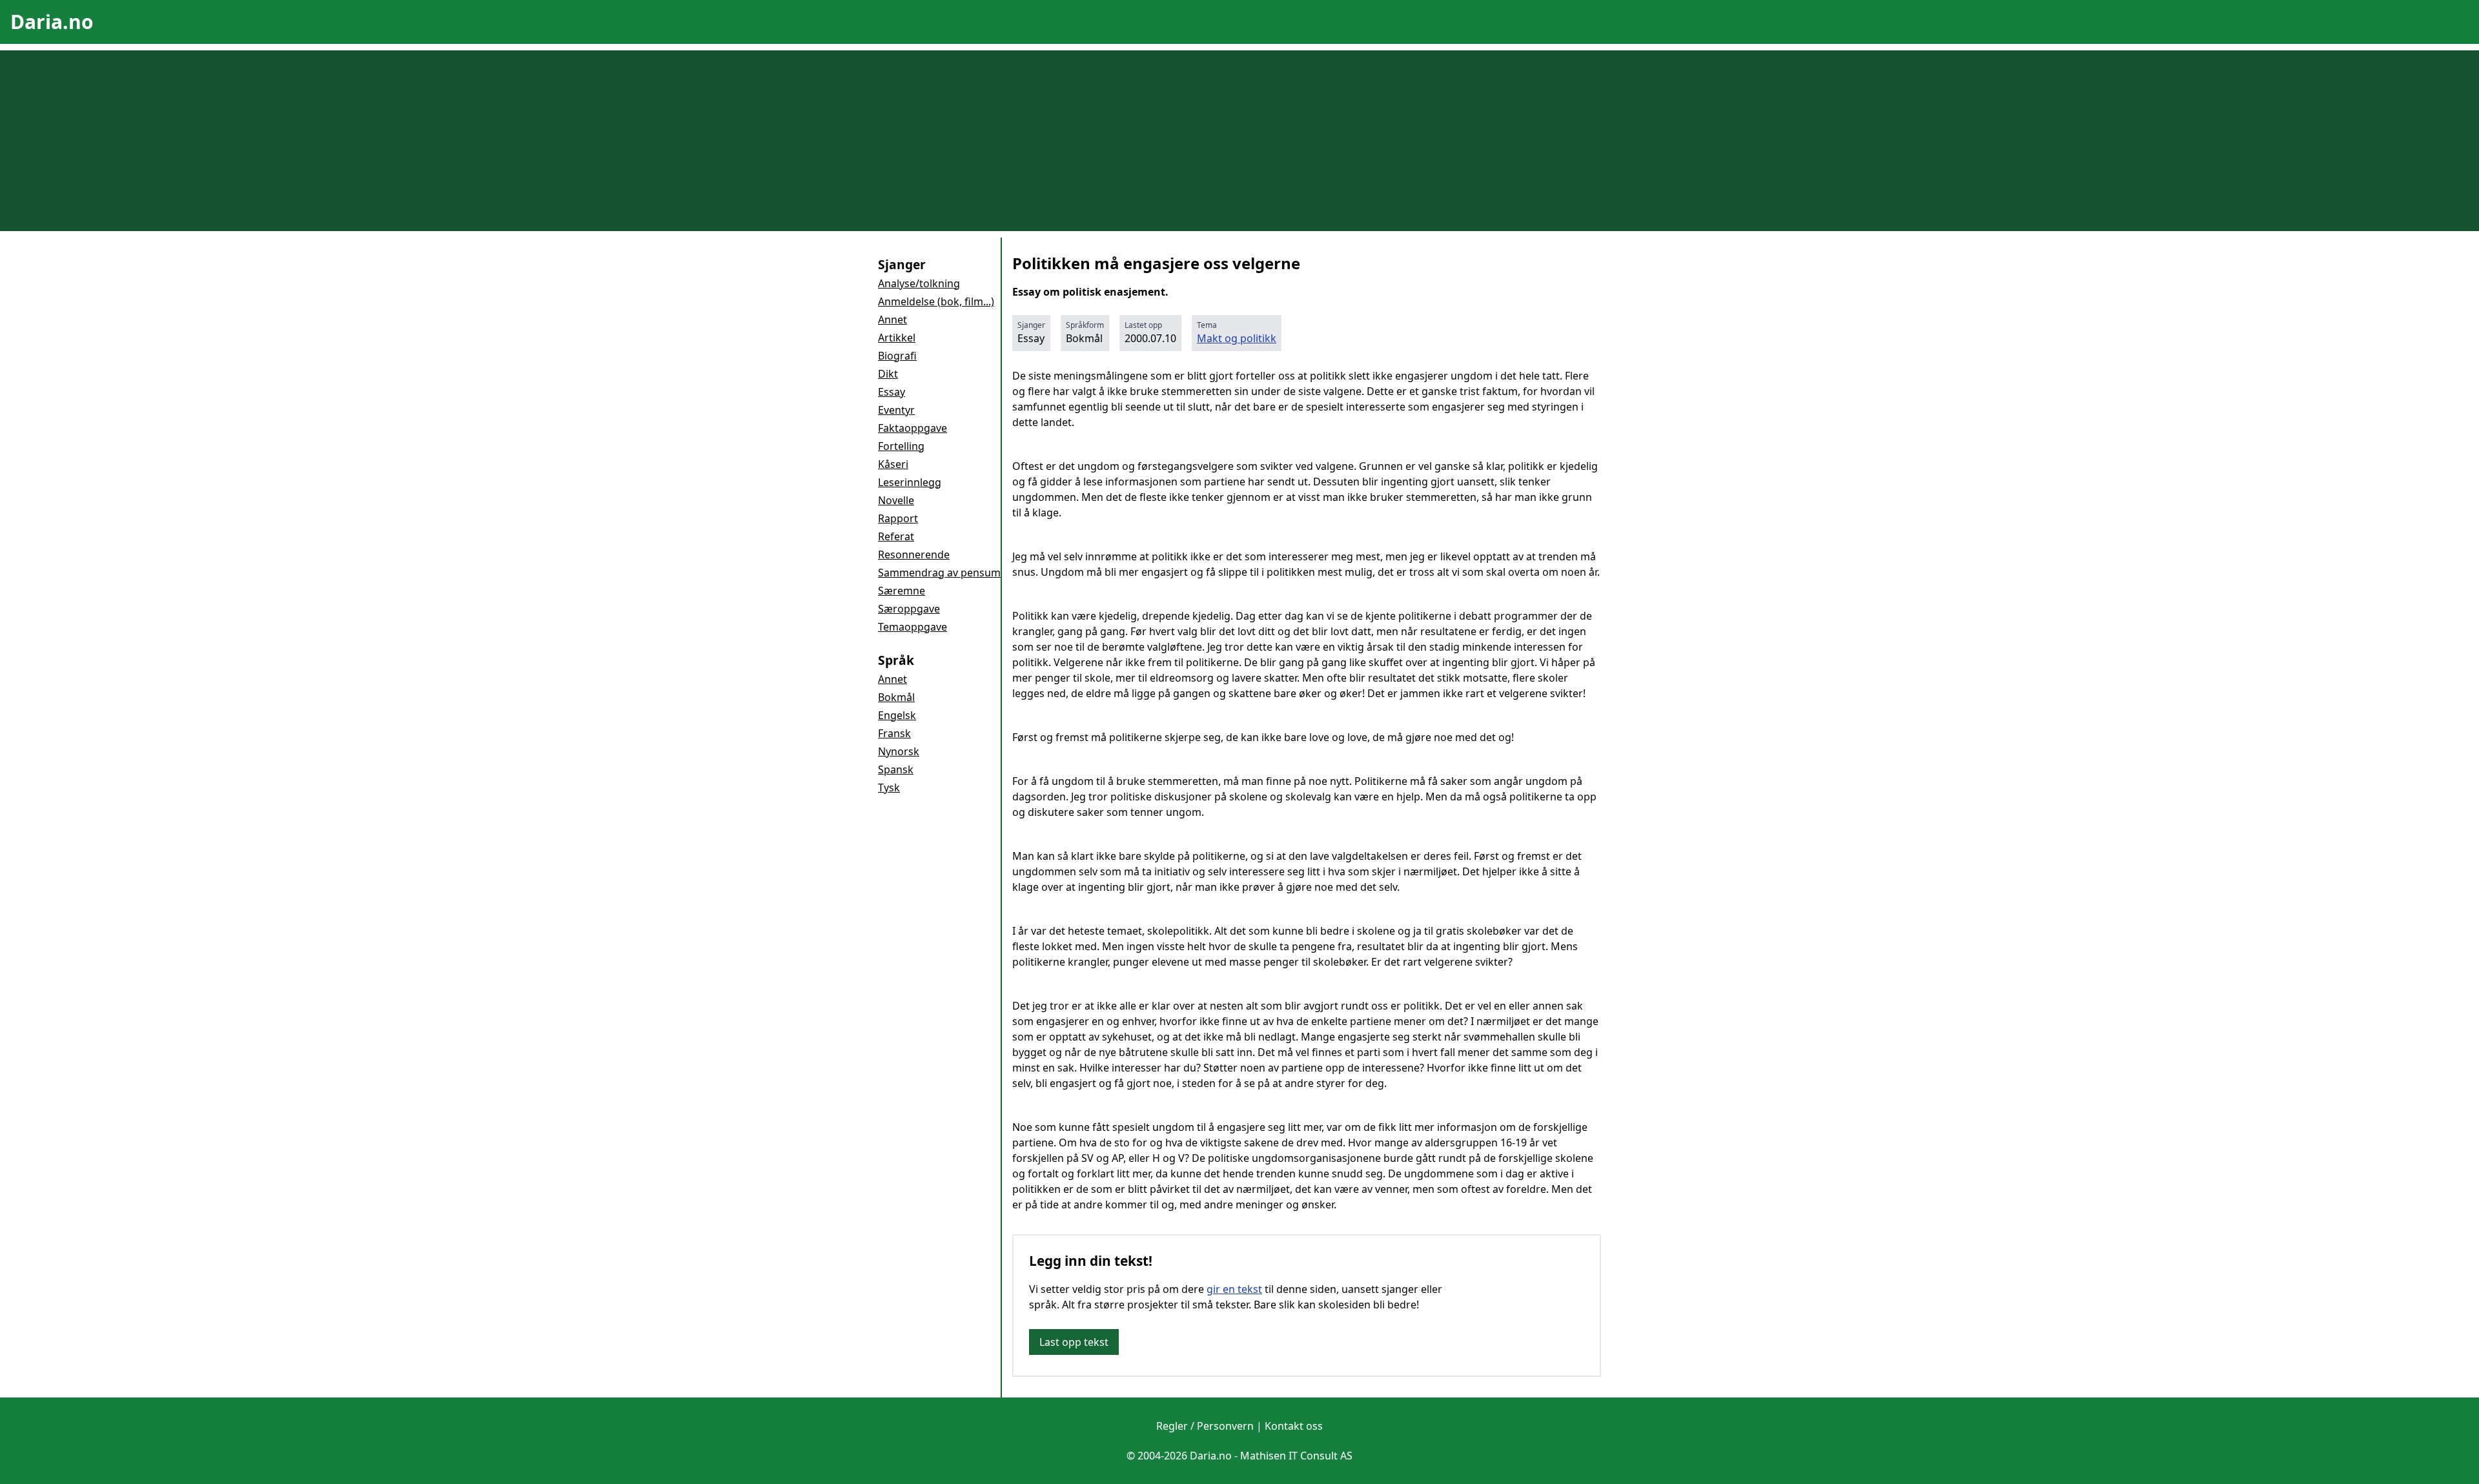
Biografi (897, 356)
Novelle (896, 500)
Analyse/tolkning (919, 283)
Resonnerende (914, 554)
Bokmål (896, 697)
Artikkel (897, 338)
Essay (892, 392)
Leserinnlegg (910, 482)
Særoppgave (909, 609)
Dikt (888, 374)
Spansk (896, 769)
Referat (896, 536)
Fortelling (901, 446)
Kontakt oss (1294, 1426)
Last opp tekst (1074, 1342)
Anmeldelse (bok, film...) (936, 301)
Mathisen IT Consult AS (1296, 1456)
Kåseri (893, 464)
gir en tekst (1234, 1289)
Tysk (889, 788)
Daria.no (52, 22)
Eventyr (896, 410)
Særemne (902, 591)
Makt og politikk (1237, 338)
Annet (893, 320)
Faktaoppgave (913, 428)
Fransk (894, 733)
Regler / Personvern (1205, 1426)
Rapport (898, 518)
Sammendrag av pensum (939, 573)
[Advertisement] (1239, 141)
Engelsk (897, 715)
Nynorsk (899, 751)
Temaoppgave (913, 627)
